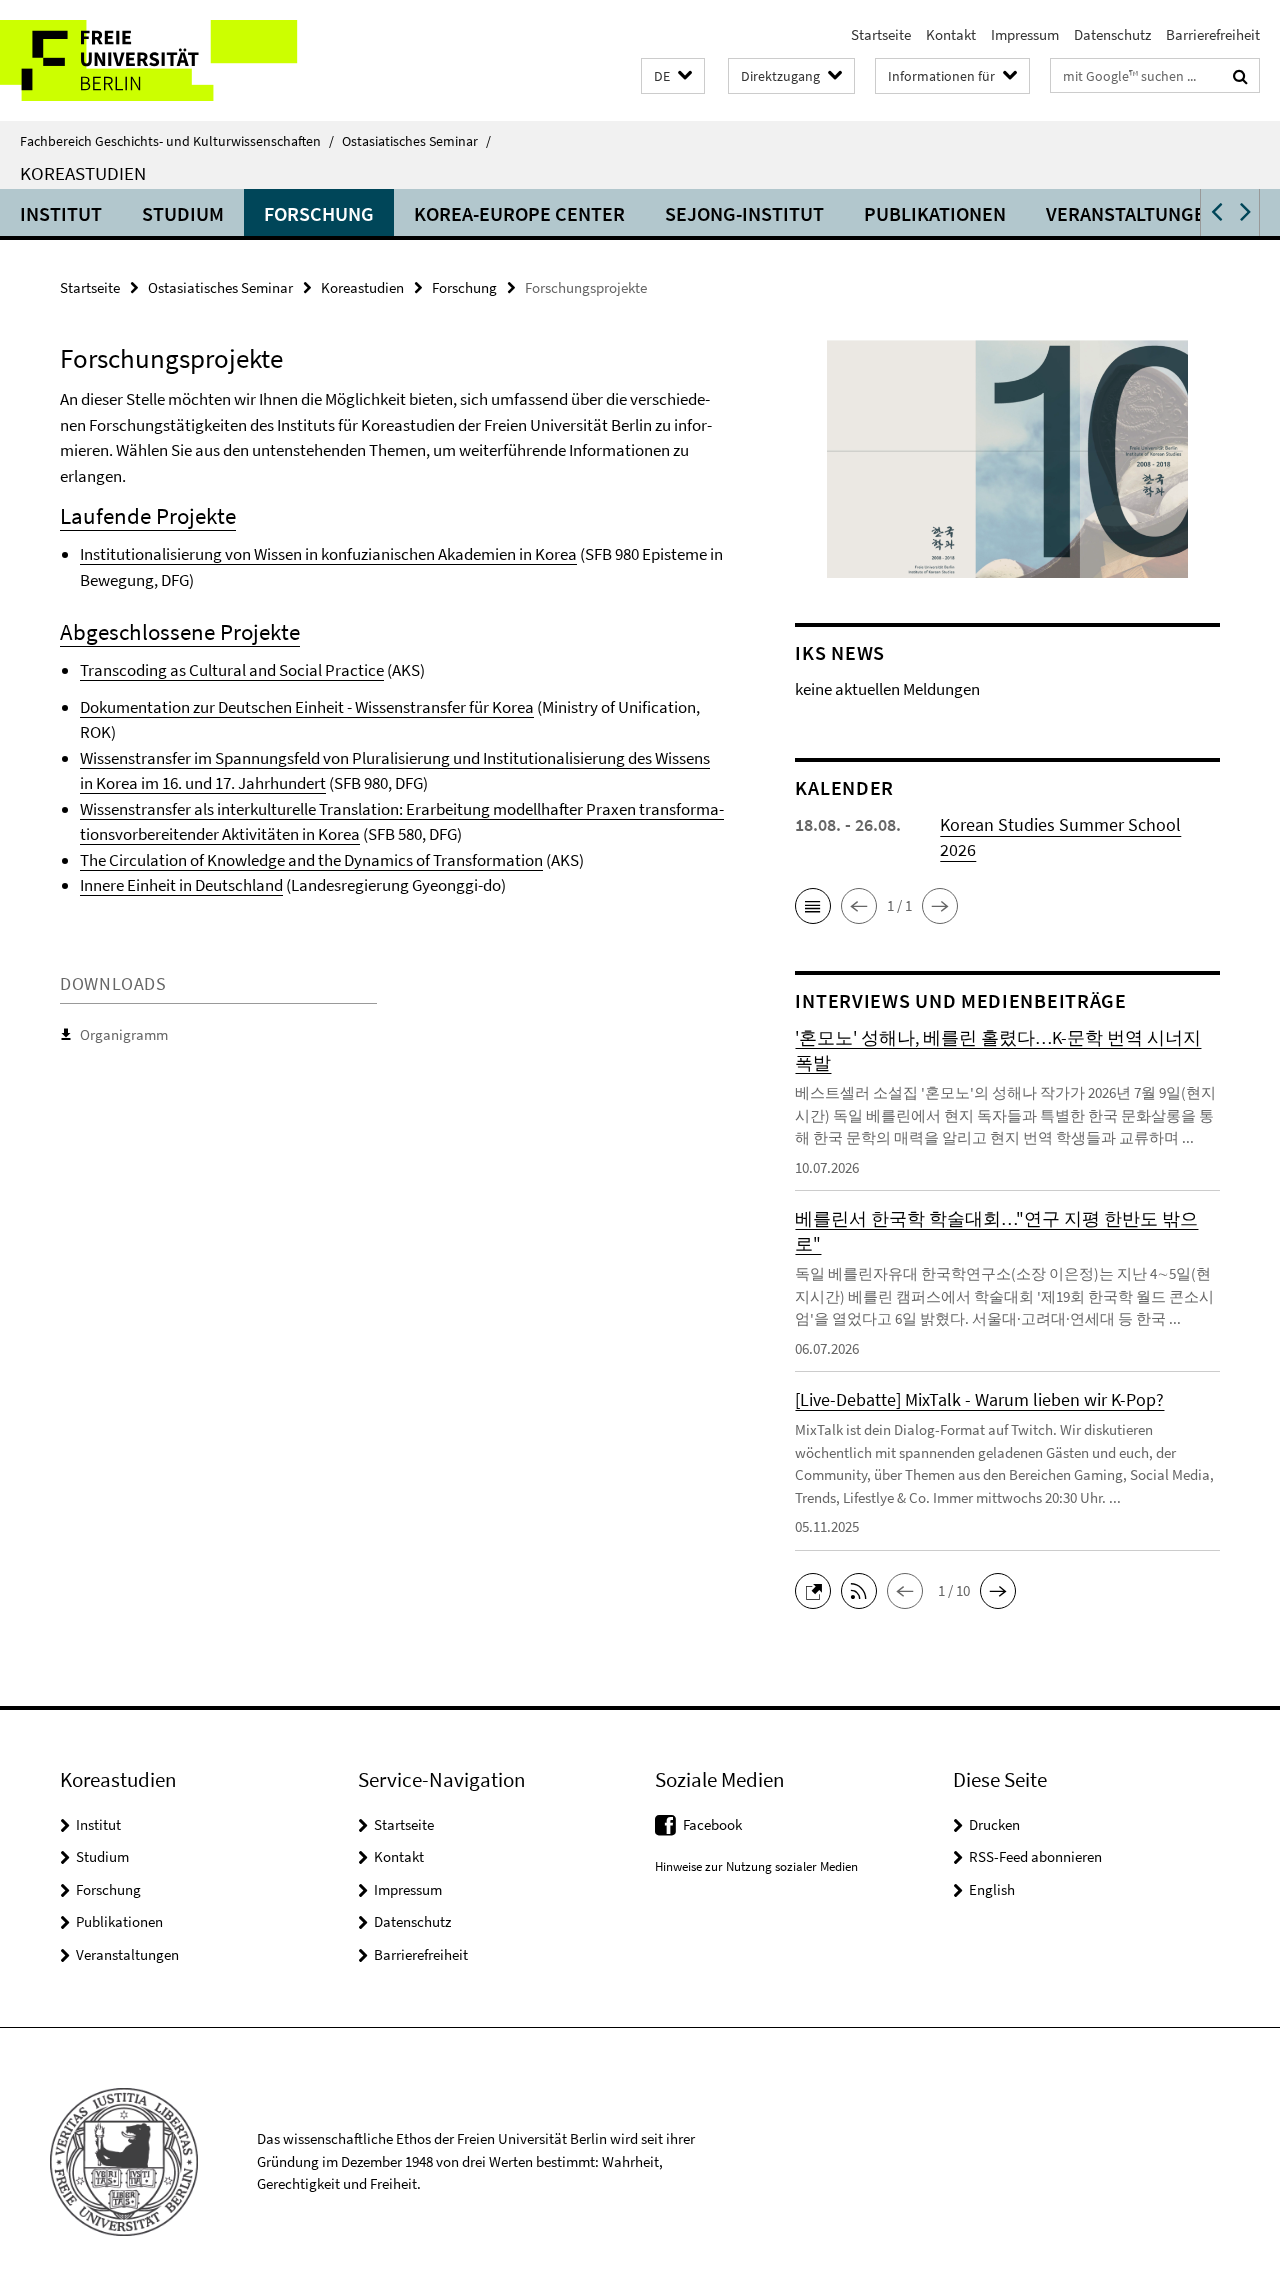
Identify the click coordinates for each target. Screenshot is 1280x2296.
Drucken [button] (994, 1824)
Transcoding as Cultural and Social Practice (232, 670)
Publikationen (935, 213)
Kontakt (951, 34)
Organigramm (124, 1034)
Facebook (712, 1824)
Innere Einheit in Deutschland (181, 885)
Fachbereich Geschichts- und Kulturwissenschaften (177, 141)
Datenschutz (1112, 34)
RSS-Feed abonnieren (1035, 1856)
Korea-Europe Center (519, 213)
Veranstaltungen (1132, 213)
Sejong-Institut (744, 213)
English (992, 1889)
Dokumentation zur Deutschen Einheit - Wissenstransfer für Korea (307, 707)
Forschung (319, 213)
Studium (183, 213)
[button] (673, 76)
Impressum (1025, 34)
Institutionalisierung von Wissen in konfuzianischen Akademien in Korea (328, 554)
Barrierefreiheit (1213, 34)
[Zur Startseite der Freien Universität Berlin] (167, 60)
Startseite (881, 34)
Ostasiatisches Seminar (416, 141)
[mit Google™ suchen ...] (1240, 76)
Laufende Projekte (148, 515)
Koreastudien (83, 173)
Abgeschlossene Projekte (180, 631)
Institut (61, 213)
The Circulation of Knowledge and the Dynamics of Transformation (311, 860)
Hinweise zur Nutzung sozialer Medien (756, 1866)
